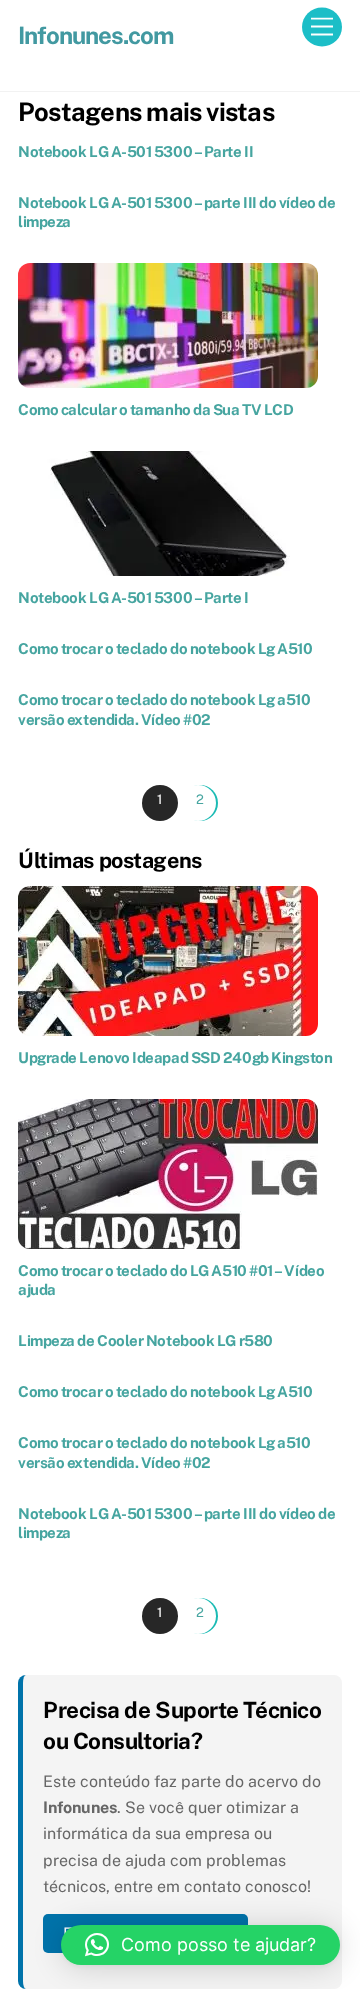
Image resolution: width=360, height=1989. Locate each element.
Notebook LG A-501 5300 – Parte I (133, 597)
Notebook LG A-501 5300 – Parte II (135, 151)
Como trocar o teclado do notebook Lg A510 (165, 648)
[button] (200, 1945)
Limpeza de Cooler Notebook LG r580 (145, 1340)
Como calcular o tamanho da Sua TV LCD (155, 409)
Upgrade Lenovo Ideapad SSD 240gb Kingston (175, 1057)
